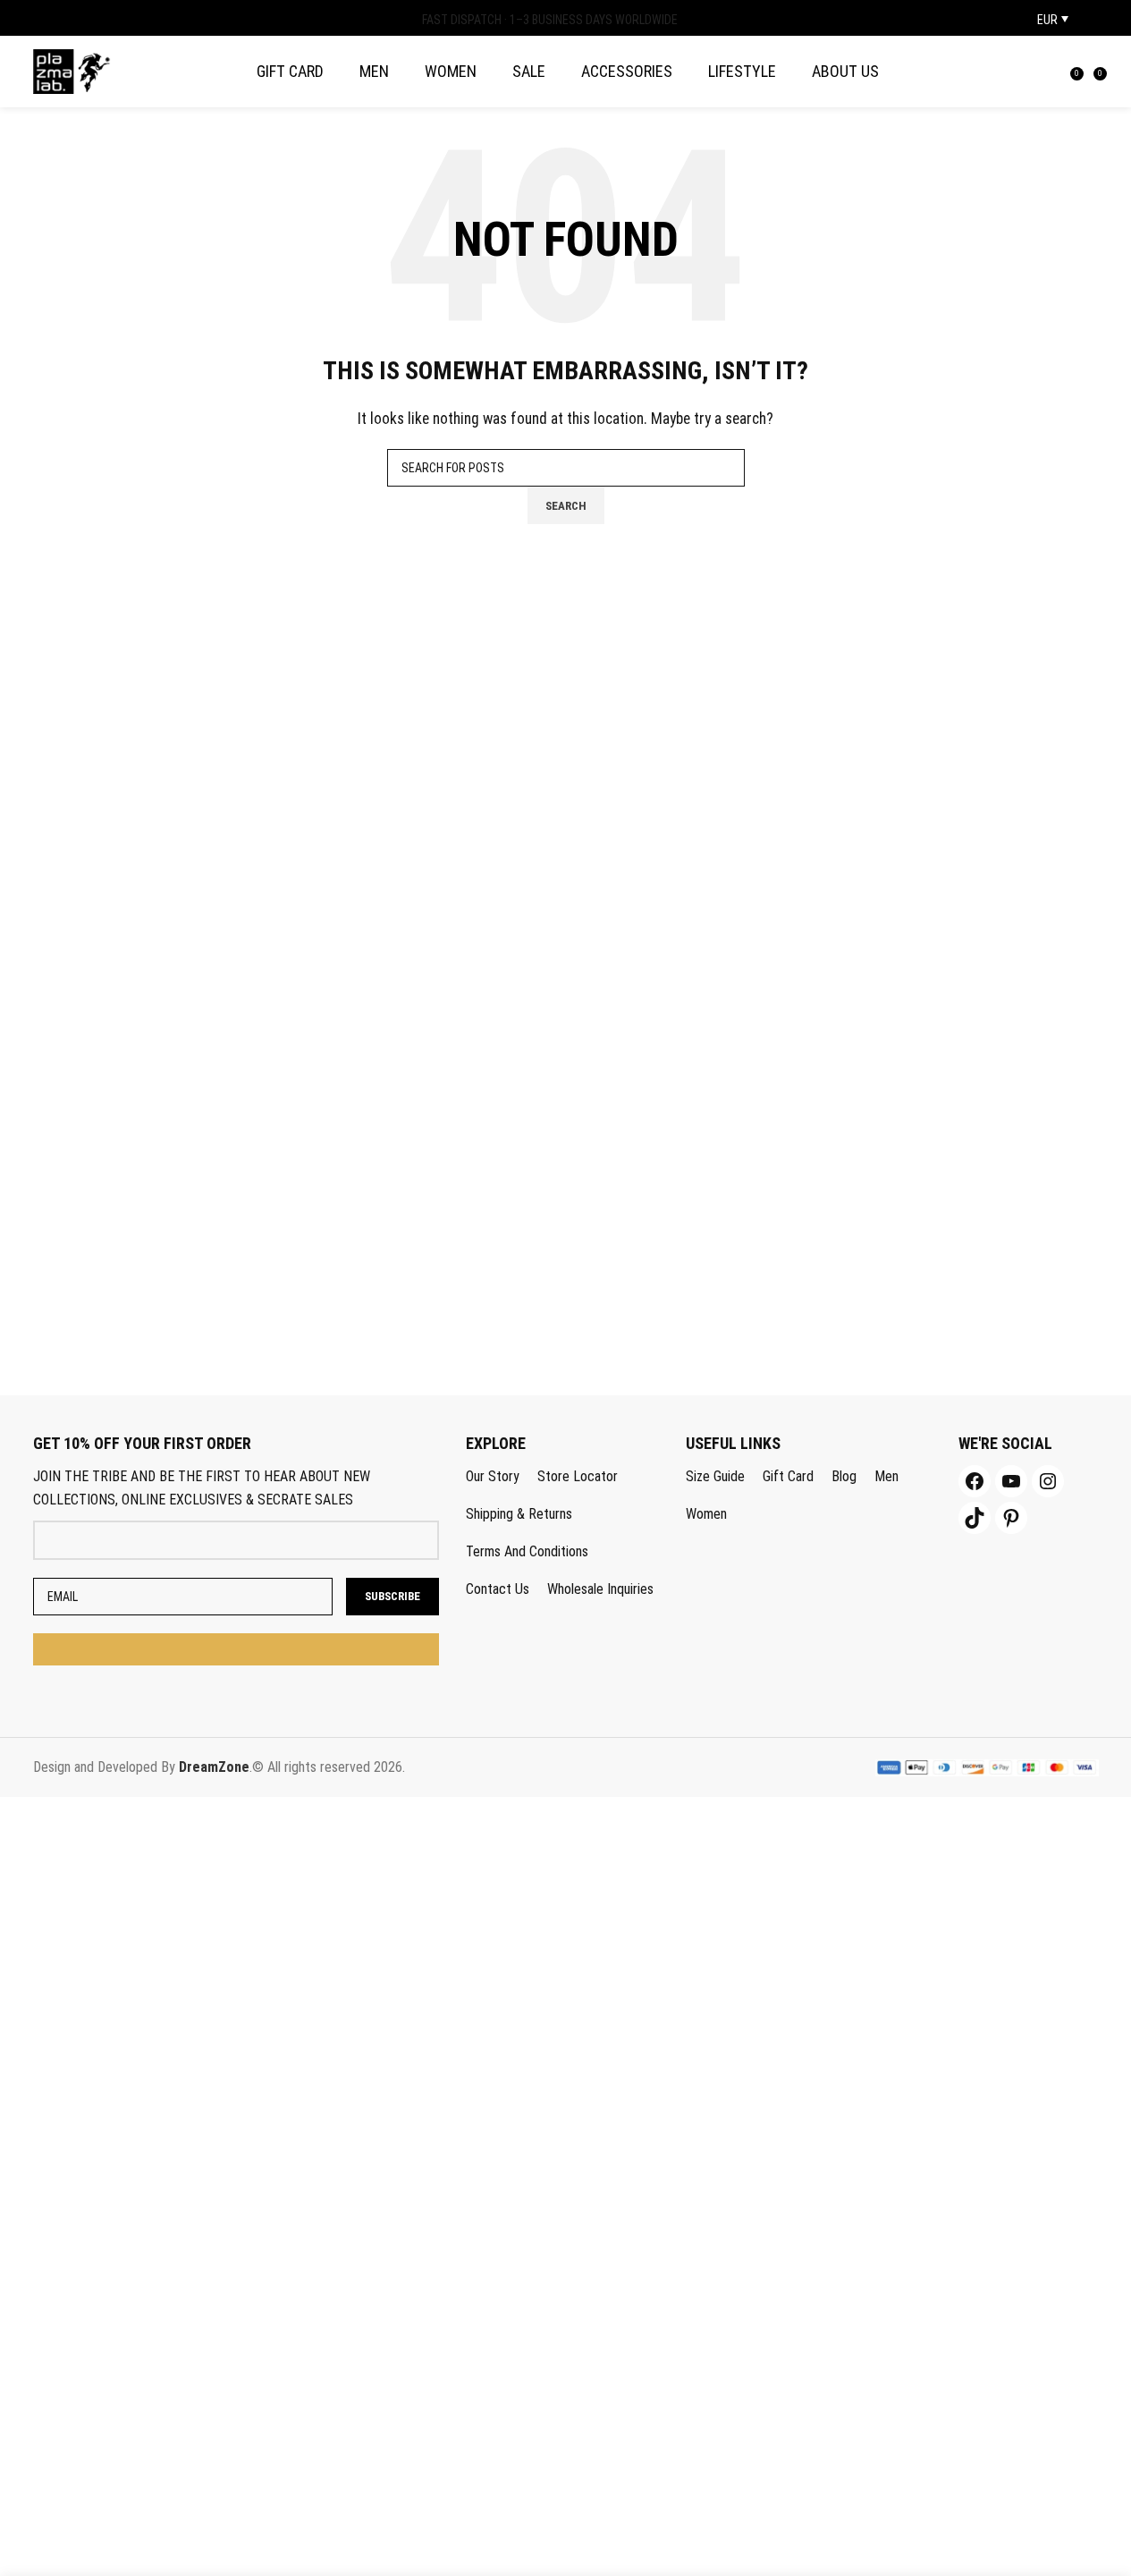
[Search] (1058, 72)
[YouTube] (1011, 1481)
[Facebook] (975, 1481)
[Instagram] (1048, 1481)
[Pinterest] (1011, 1518)
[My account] (1033, 72)
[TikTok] (975, 1518)
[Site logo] (72, 70)
